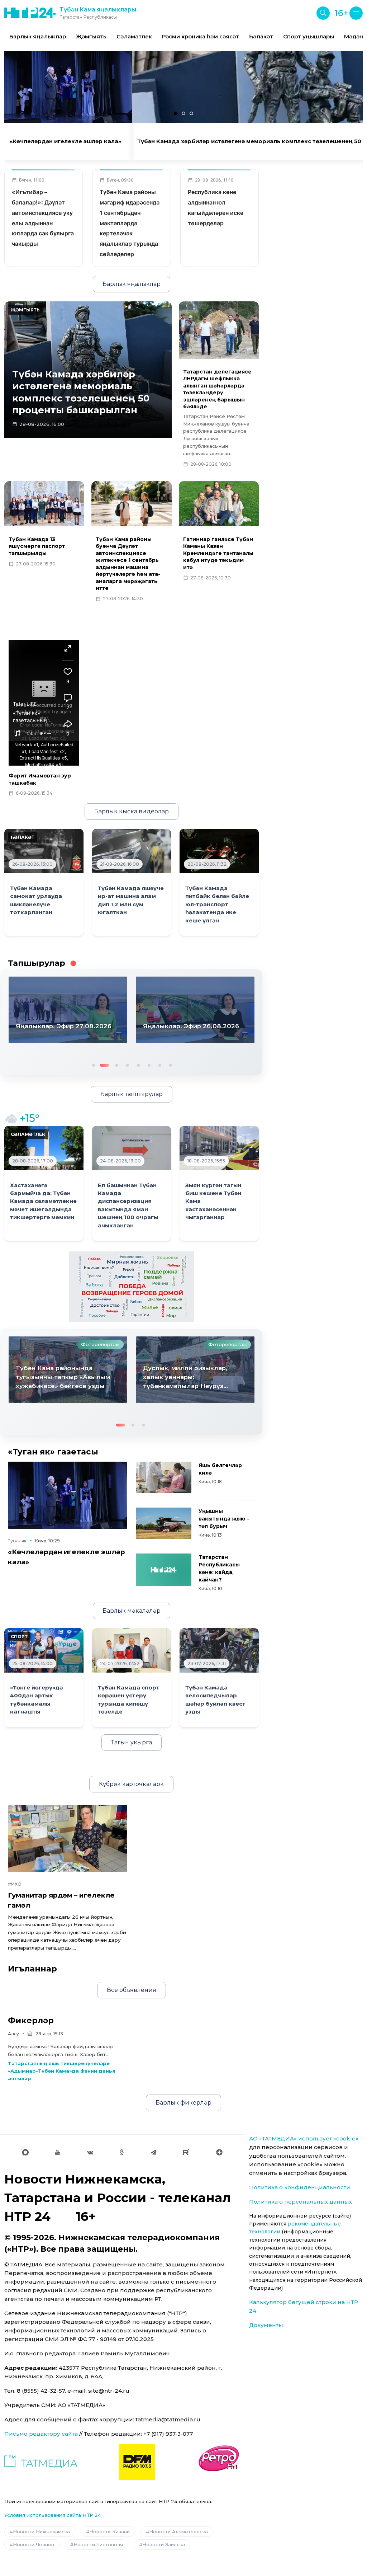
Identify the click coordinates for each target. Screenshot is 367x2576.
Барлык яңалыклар (38, 36)
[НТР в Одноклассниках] (122, 2152)
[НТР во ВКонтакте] (90, 2152)
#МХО (15, 1884)
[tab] (176, 113)
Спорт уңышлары (309, 36)
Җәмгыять (91, 36)
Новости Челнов (34, 2544)
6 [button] (148, 1064)
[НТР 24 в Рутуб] (186, 2152)
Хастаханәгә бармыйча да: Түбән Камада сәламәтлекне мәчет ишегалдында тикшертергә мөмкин (43, 1202)
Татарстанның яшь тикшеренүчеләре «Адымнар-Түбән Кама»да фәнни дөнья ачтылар (62, 2071)
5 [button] (138, 1064)
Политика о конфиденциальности (300, 2187)
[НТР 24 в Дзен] (219, 2152)
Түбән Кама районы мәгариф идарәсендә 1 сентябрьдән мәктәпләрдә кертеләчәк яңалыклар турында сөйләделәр (130, 223)
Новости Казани (109, 2532)
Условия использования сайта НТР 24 (53, 2515)
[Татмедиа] (41, 2462)
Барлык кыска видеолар (132, 811)
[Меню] (356, 13)
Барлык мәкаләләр (132, 1611)
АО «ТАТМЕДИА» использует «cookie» (304, 2138)
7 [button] (159, 1064)
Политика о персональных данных (301, 2202)
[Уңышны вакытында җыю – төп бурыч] (164, 1523)
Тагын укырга (132, 1742)
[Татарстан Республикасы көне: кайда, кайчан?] (164, 1570)
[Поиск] (323, 13)
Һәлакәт (261, 36)
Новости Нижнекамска (41, 2532)
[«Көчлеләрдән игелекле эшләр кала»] (68, 1495)
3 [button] (114, 1064)
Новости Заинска (164, 2544)
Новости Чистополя (98, 2544)
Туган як (17, 1541)
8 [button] (170, 1064)
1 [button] (93, 1064)
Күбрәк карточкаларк (131, 1784)
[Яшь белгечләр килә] (164, 1477)
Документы (266, 2325)
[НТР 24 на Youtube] (58, 2152)
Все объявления (132, 1990)
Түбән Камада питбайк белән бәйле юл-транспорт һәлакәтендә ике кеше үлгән (217, 904)
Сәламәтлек (134, 36)
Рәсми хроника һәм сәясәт (201, 36)
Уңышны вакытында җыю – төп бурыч (224, 1519)
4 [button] (127, 1064)
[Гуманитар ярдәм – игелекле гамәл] (68, 1839)
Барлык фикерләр (183, 2103)
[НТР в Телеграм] (153, 2152)
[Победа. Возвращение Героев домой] (132, 1286)
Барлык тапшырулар (132, 1094)
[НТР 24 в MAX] (25, 2152)
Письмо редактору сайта (41, 2434)
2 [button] (104, 1064)
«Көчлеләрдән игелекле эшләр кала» (65, 141)
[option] (38, 37)
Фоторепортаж (100, 1344)
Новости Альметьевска (178, 2532)
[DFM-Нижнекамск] (137, 2462)
